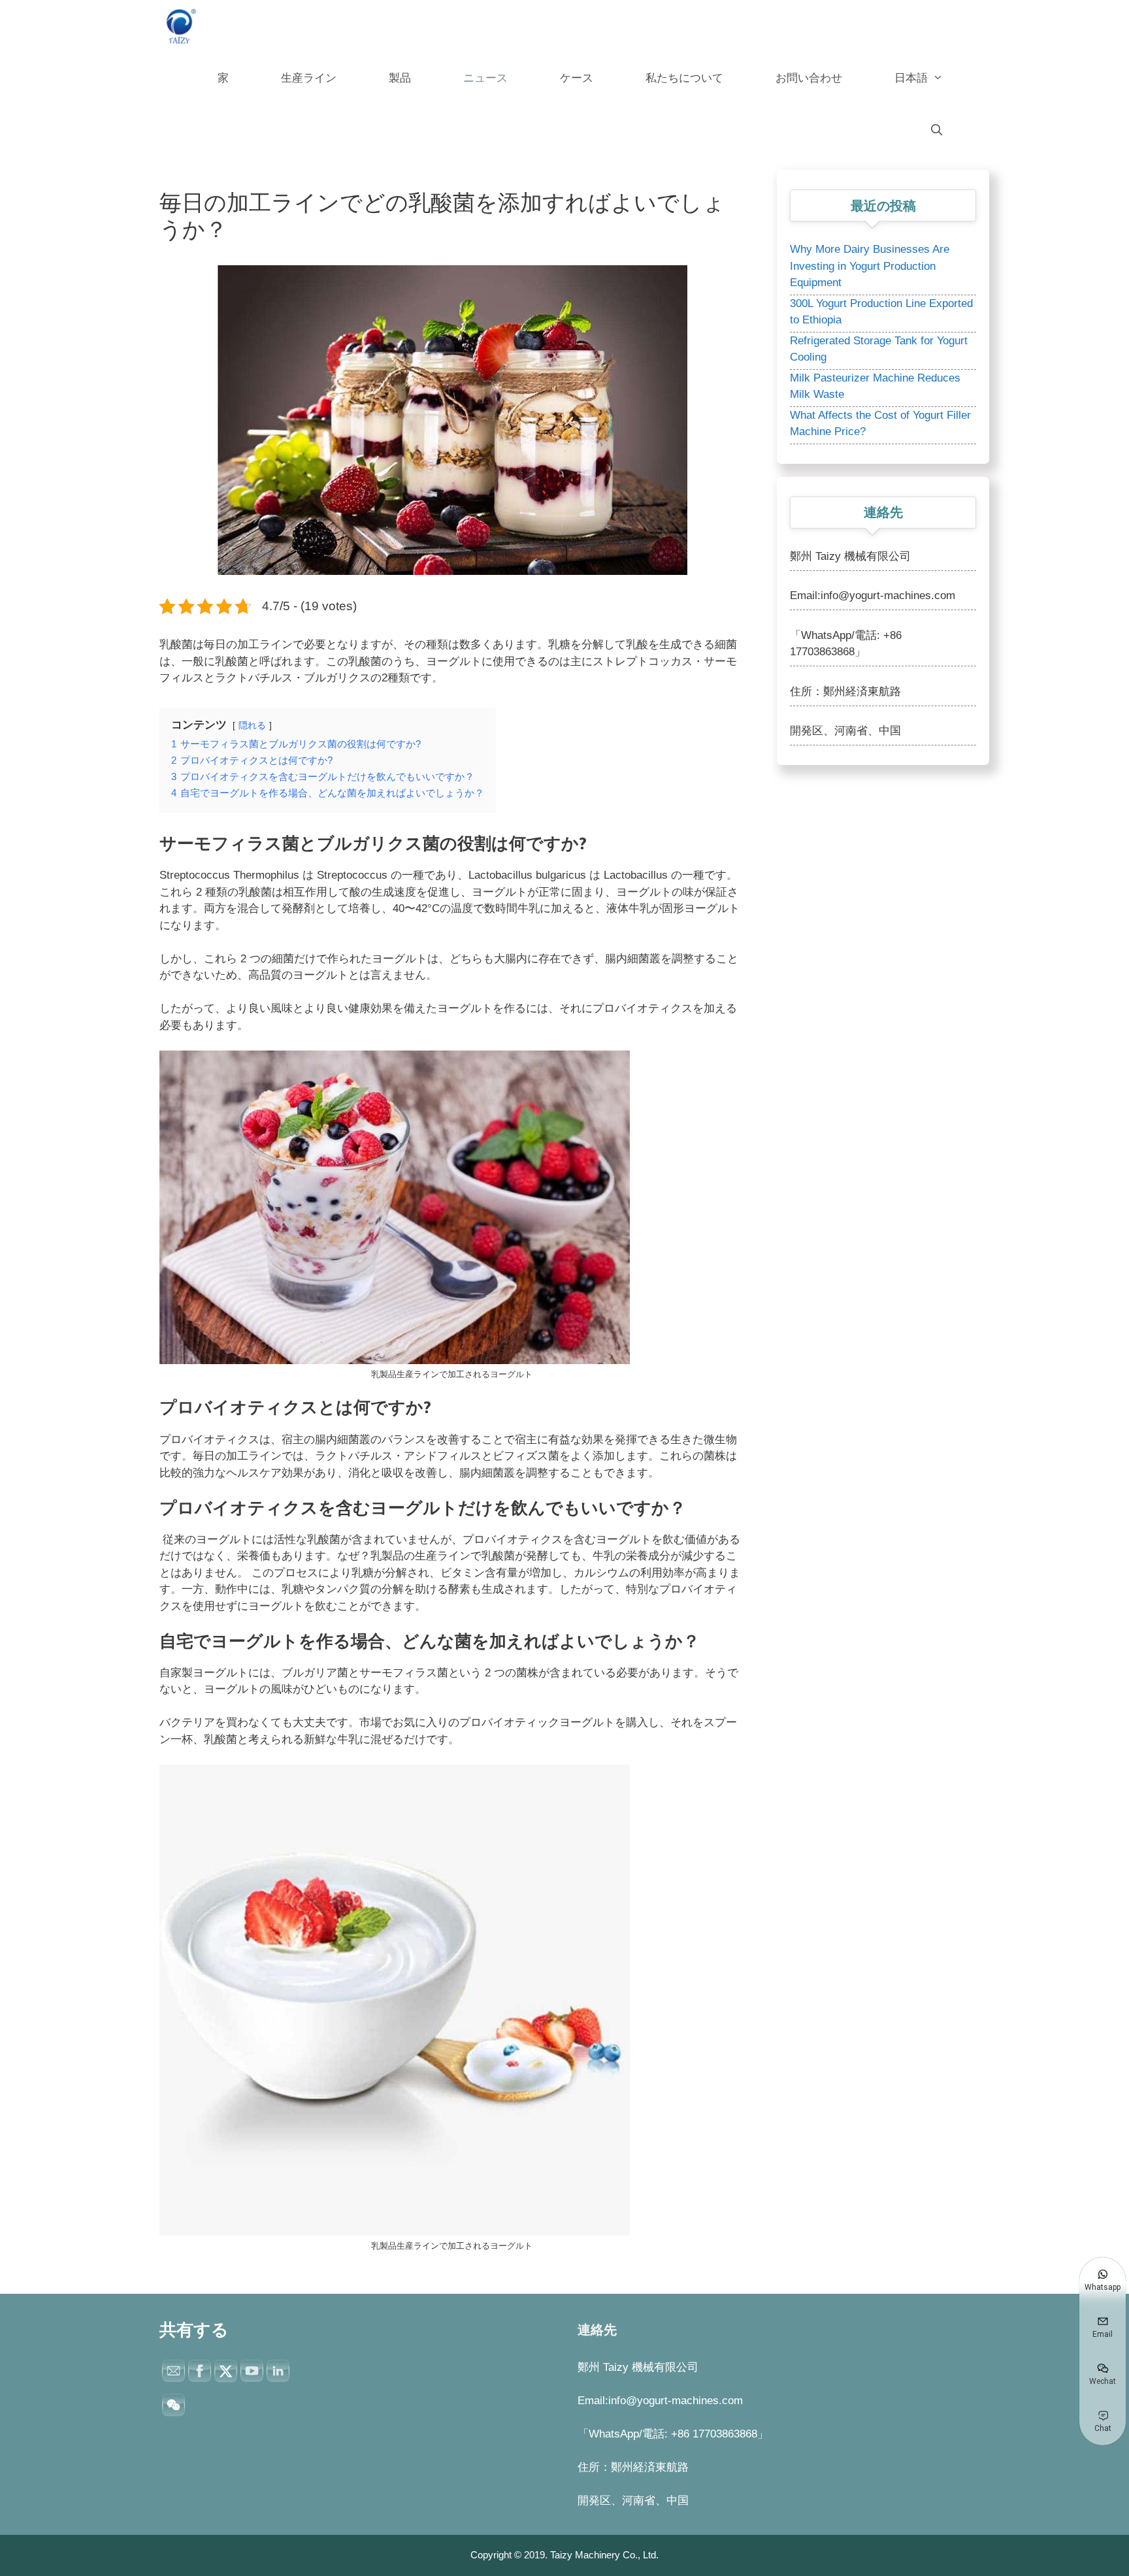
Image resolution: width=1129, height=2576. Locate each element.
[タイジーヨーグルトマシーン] (182, 26)
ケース (577, 78)
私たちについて (684, 78)
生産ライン (309, 78)
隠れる (252, 726)
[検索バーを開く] (936, 131)
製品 (400, 78)
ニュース (485, 78)
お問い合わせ (809, 78)
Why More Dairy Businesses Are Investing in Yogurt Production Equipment (870, 266)
